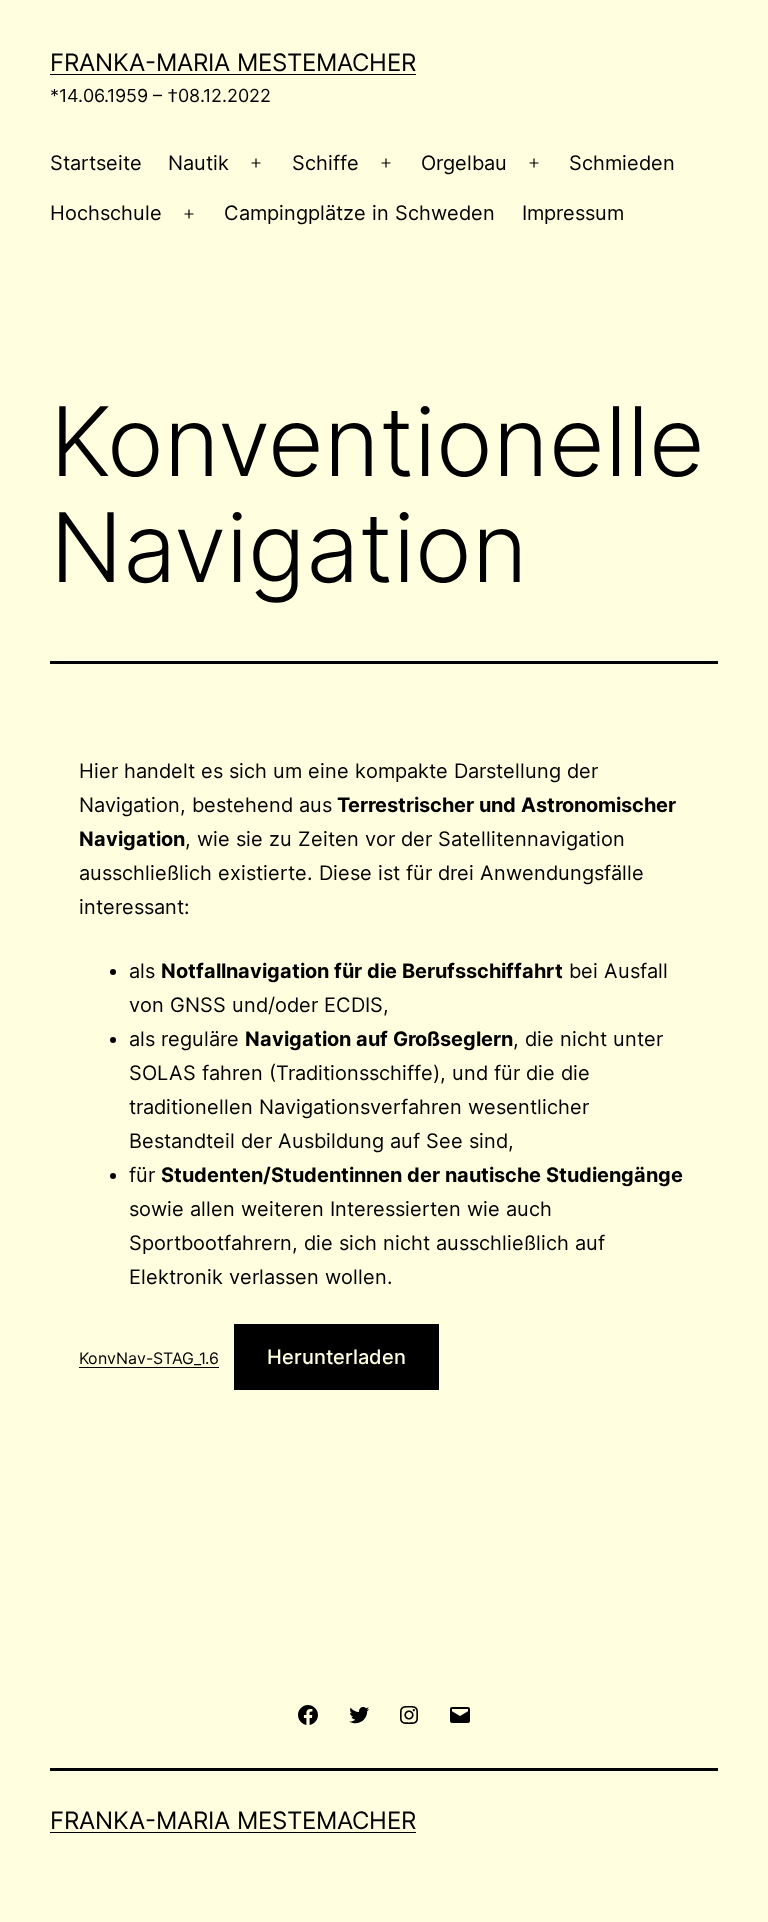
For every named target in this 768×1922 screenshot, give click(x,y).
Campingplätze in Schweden (359, 213)
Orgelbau (464, 163)
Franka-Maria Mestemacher (233, 62)
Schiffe (325, 163)
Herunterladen (336, 1357)
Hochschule (106, 213)
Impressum (573, 213)
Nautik (198, 163)
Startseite (96, 163)
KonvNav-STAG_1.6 (149, 1358)
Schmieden (622, 163)
